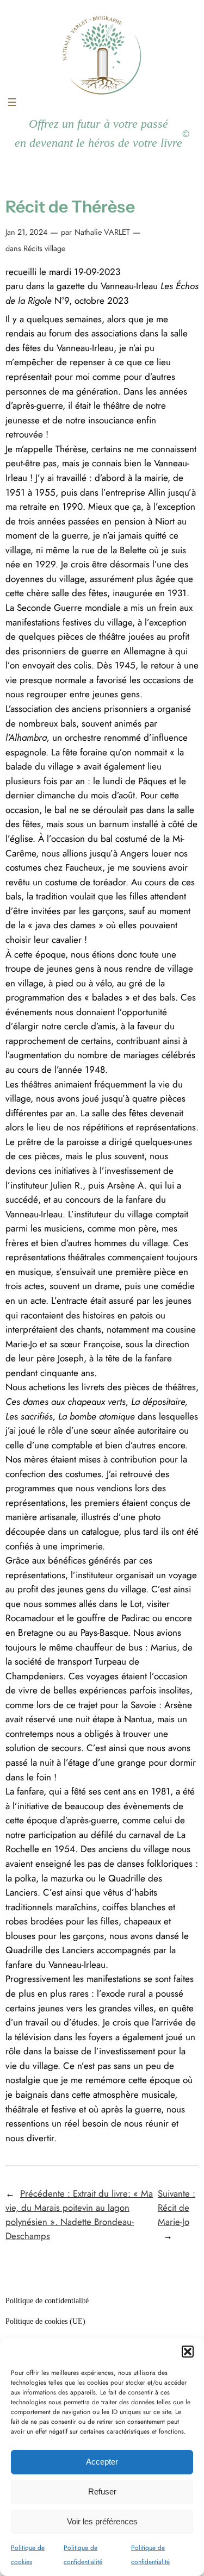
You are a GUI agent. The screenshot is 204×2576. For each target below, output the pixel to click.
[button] (188, 2352)
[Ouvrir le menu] (12, 102)
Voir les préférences (102, 2521)
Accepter (102, 2462)
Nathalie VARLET (102, 232)
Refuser (102, 2491)
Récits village (43, 248)
